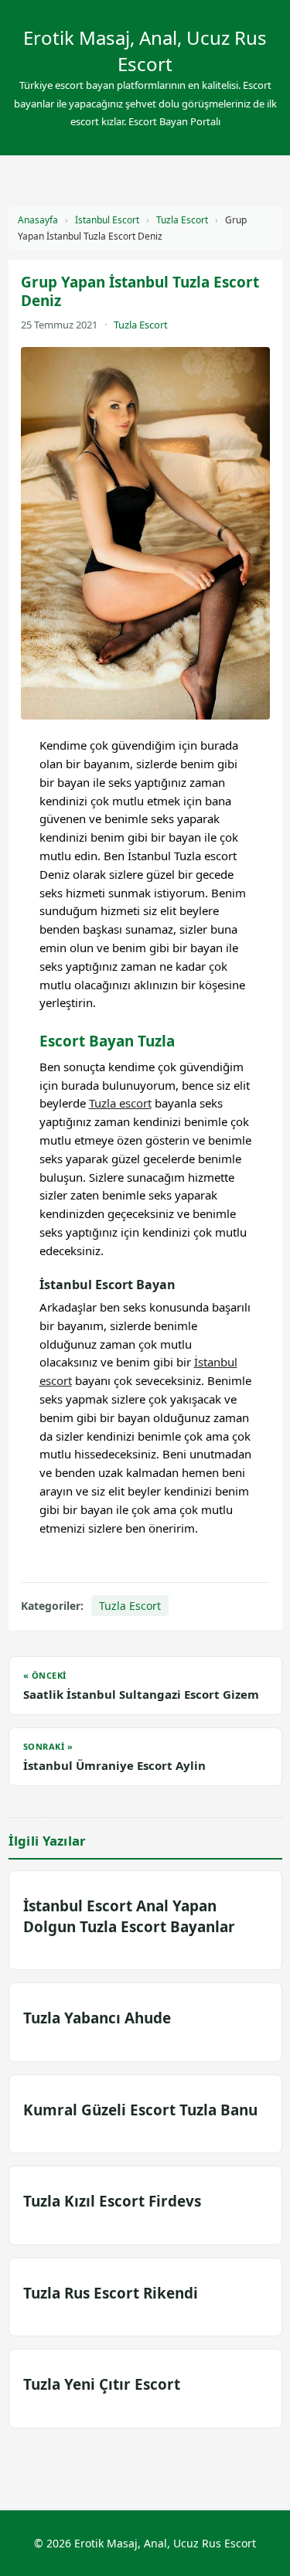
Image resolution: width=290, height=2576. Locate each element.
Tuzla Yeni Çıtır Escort (102, 2384)
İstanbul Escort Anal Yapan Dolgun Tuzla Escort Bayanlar (129, 1916)
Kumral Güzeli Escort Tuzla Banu (140, 2110)
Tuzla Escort (182, 220)
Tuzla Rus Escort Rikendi (111, 2293)
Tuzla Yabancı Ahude (97, 2018)
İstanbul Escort (107, 220)
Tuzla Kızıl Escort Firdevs (112, 2201)
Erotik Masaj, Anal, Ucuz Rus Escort (145, 51)
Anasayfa (38, 220)
